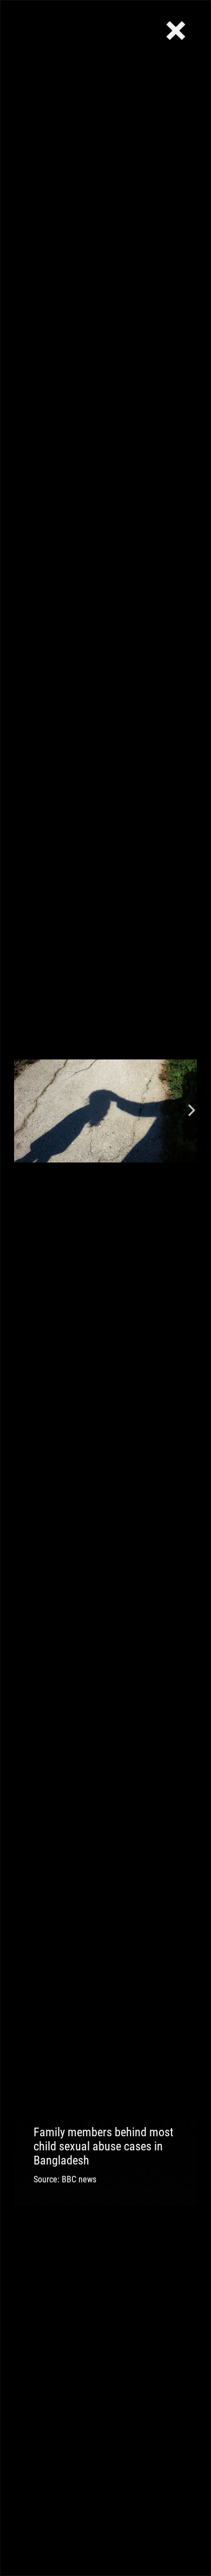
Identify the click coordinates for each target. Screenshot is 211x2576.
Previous (19, 1111)
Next (192, 1111)
